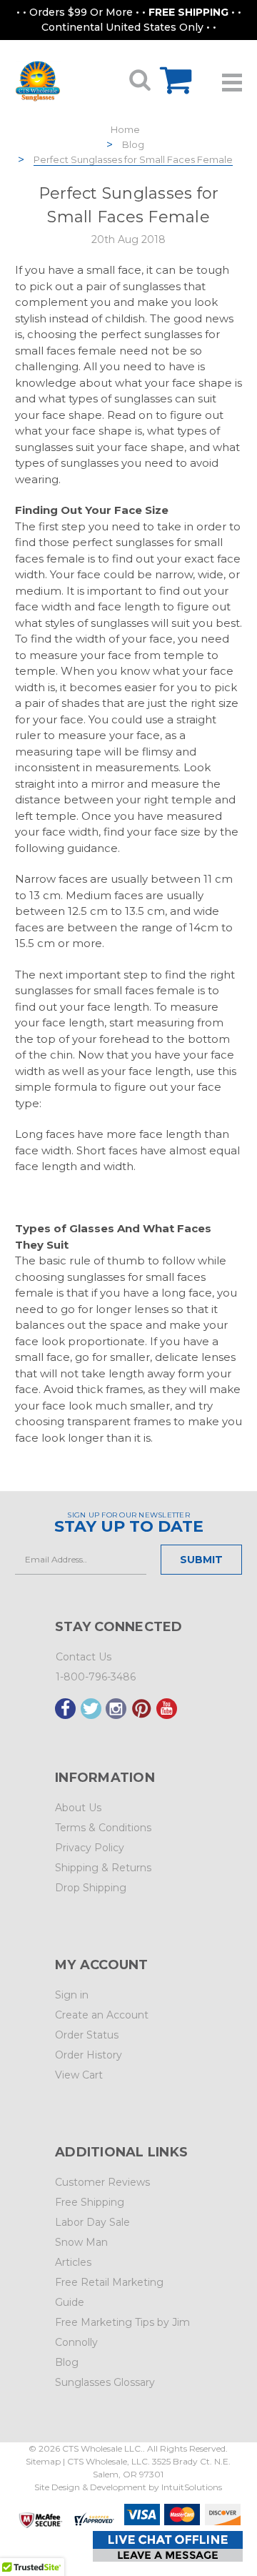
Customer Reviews (102, 2182)
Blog (133, 144)
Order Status (87, 2035)
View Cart (79, 2075)
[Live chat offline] (168, 2546)
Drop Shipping (91, 1888)
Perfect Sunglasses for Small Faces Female (133, 159)
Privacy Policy (90, 1848)
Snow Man (81, 2242)
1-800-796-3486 (96, 1677)
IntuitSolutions (192, 2487)
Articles (73, 2262)
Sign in (72, 1995)
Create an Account (102, 2015)
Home (125, 129)
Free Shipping (90, 2202)
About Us (78, 1808)
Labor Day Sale (92, 2222)
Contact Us (84, 1657)
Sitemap (43, 2461)
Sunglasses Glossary (105, 2382)
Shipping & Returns (103, 1868)
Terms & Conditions (103, 1828)
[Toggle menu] (232, 77)
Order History (89, 2055)
